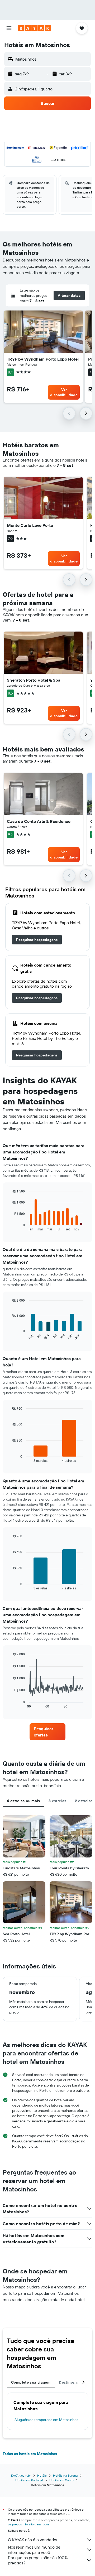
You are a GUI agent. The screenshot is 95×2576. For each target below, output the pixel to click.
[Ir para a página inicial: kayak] (34, 28)
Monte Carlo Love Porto (30, 525)
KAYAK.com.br (21, 2475)
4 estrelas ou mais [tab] (23, 1801)
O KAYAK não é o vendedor (33, 2540)
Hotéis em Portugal (29, 2480)
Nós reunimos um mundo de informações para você (34, 2550)
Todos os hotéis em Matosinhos (30, 2454)
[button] (9, 28)
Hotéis (42, 2475)
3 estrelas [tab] (58, 1801)
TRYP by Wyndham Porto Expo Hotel (43, 359)
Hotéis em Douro (61, 2480)
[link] (37, 940)
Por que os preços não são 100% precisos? (38, 2560)
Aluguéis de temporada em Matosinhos (46, 2420)
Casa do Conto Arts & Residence (39, 821)
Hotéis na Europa (65, 2475)
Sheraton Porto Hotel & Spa (34, 680)
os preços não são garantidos (29, 2524)
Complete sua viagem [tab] (31, 2382)
